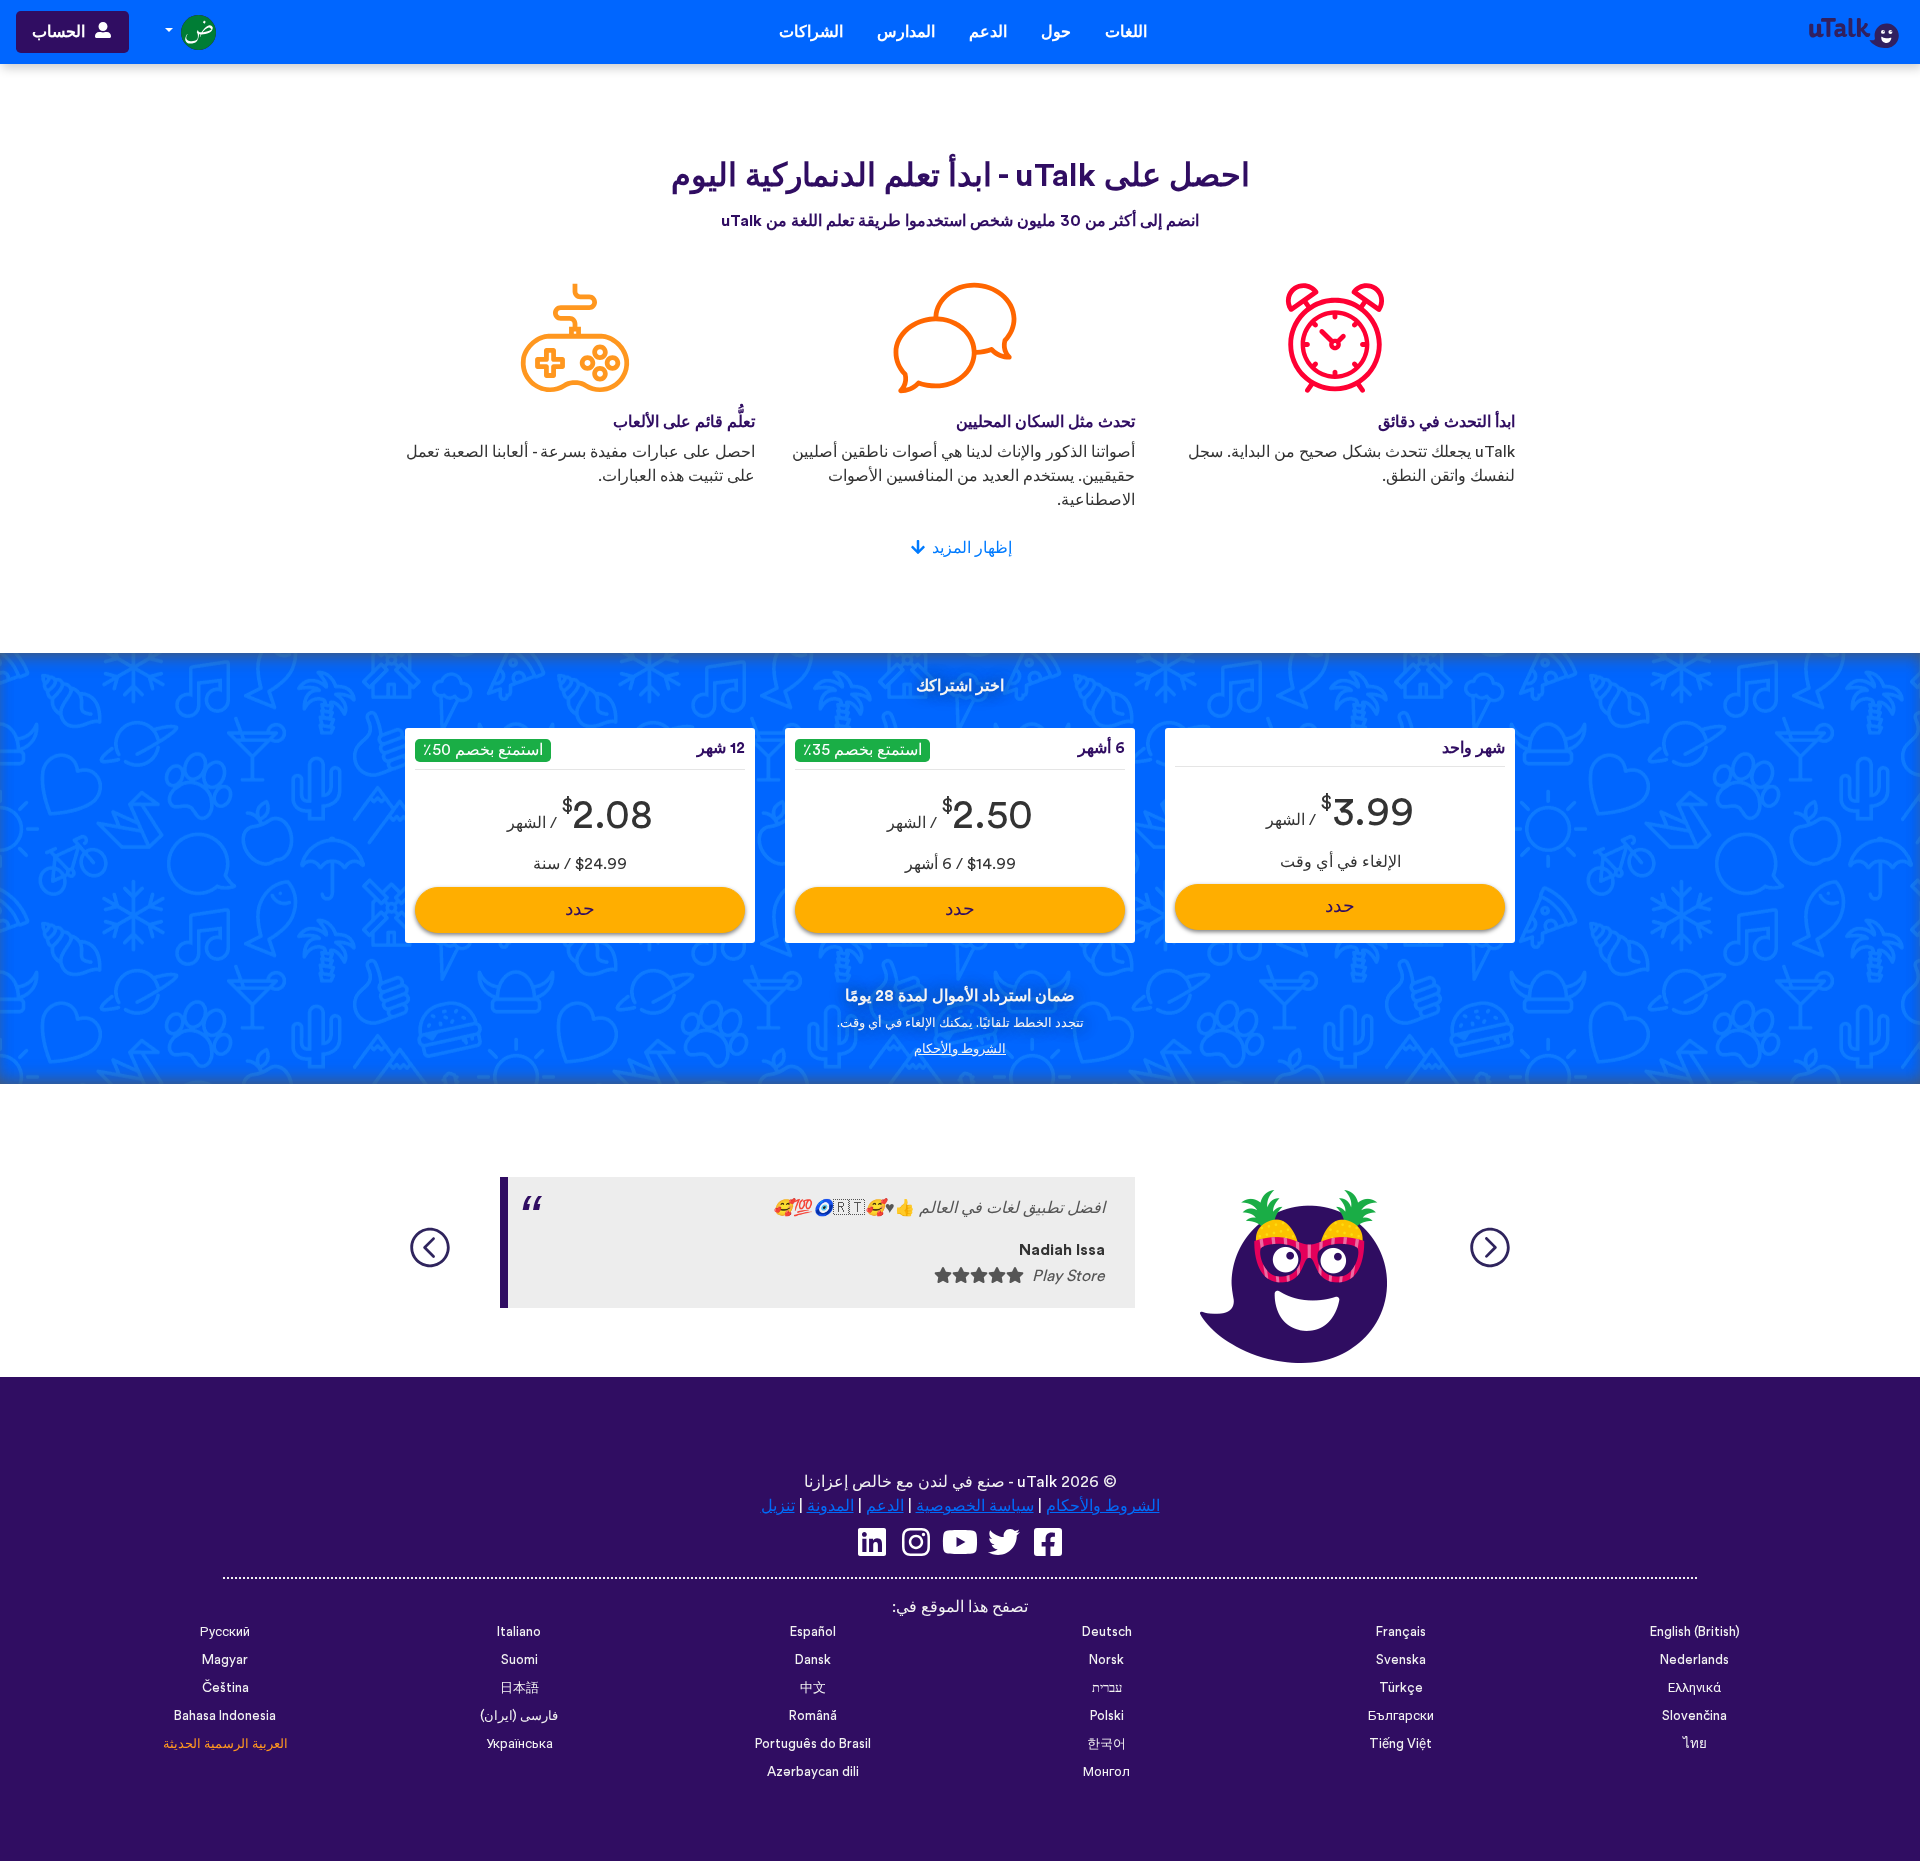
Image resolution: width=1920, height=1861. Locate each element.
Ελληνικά (1694, 1688)
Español (813, 1632)
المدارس (906, 32)
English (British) (1695, 1632)
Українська (519, 1744)
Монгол (1106, 1772)
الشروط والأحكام (960, 1049)
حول (1056, 32)
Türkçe (1401, 1688)
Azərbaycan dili (813, 1772)
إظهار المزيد (972, 548)
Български (1401, 1716)
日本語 (519, 1688)
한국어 (1106, 1744)
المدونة (830, 1506)
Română (813, 1716)
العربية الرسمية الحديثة (225, 1744)
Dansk (813, 1660)
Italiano (519, 1632)
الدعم (988, 32)
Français (1401, 1632)
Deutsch (1107, 1632)
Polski (1107, 1716)
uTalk (1037, 1482)
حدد (1340, 906)
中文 (813, 1688)
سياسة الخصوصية (975, 1506)
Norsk (1106, 1660)
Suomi (519, 1660)
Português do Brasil (813, 1744)
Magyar (225, 1660)
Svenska (1401, 1660)
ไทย (1695, 1744)
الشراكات (811, 32)
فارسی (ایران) (519, 1716)
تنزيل (778, 1506)
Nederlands (1694, 1660)
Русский (225, 1632)
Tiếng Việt (1400, 1744)
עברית (1107, 1688)
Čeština (225, 1688)
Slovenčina (1694, 1716)
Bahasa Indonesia (225, 1716)
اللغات (1126, 32)
